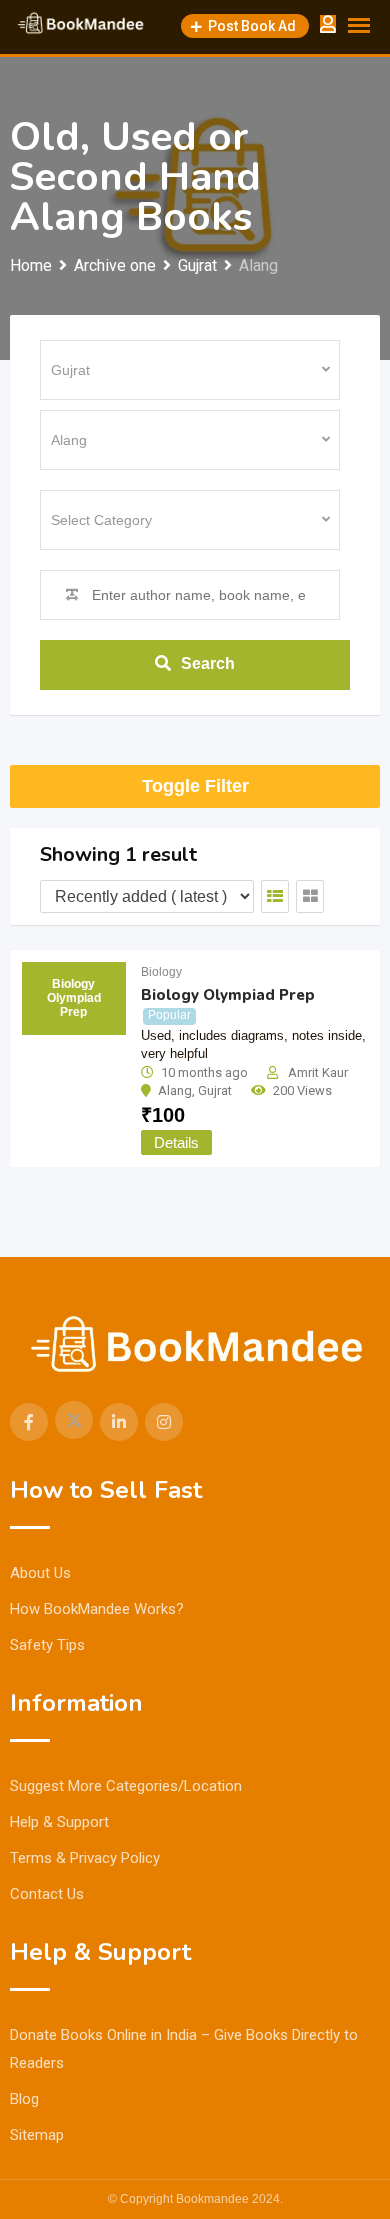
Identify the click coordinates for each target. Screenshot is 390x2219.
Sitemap (37, 2135)
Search (208, 663)
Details (176, 1142)
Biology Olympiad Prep (228, 995)
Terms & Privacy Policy (85, 1858)
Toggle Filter (195, 786)
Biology (161, 972)
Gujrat (215, 1090)
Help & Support (59, 1822)
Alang (175, 1090)
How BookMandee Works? (97, 1609)
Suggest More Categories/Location (126, 1786)
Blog (24, 2099)
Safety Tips (47, 1645)
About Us (40, 1573)
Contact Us (47, 1894)
